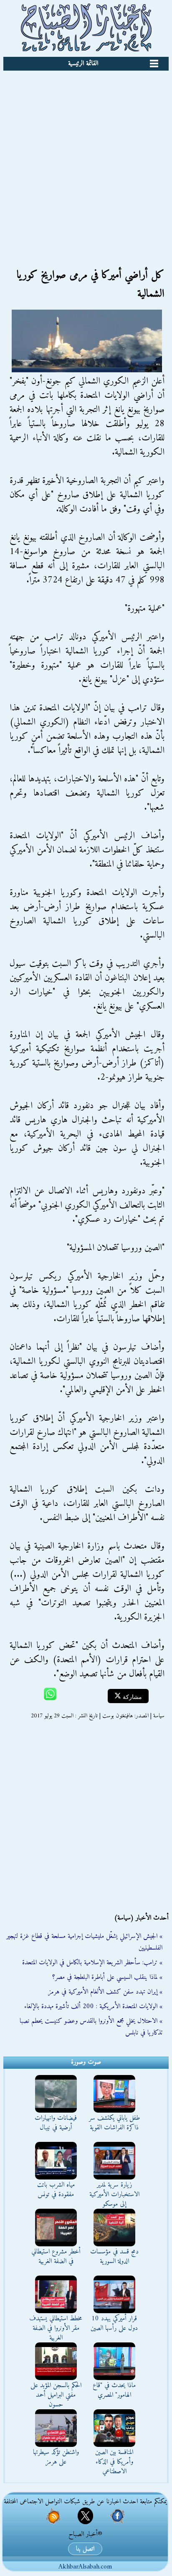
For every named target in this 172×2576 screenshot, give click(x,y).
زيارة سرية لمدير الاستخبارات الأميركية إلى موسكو (114, 2195)
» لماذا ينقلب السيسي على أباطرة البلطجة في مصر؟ (107, 1977)
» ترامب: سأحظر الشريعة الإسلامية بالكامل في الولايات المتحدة (92, 1963)
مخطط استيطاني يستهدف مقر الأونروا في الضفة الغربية (56, 2328)
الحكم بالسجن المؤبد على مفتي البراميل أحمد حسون (56, 2395)
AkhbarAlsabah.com (85, 2567)
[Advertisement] (86, 161)
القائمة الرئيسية (83, 64)
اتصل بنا (85, 2549)
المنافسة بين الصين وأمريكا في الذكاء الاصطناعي (114, 2462)
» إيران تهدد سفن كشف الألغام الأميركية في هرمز (105, 1992)
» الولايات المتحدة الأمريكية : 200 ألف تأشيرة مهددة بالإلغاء (93, 2006)
